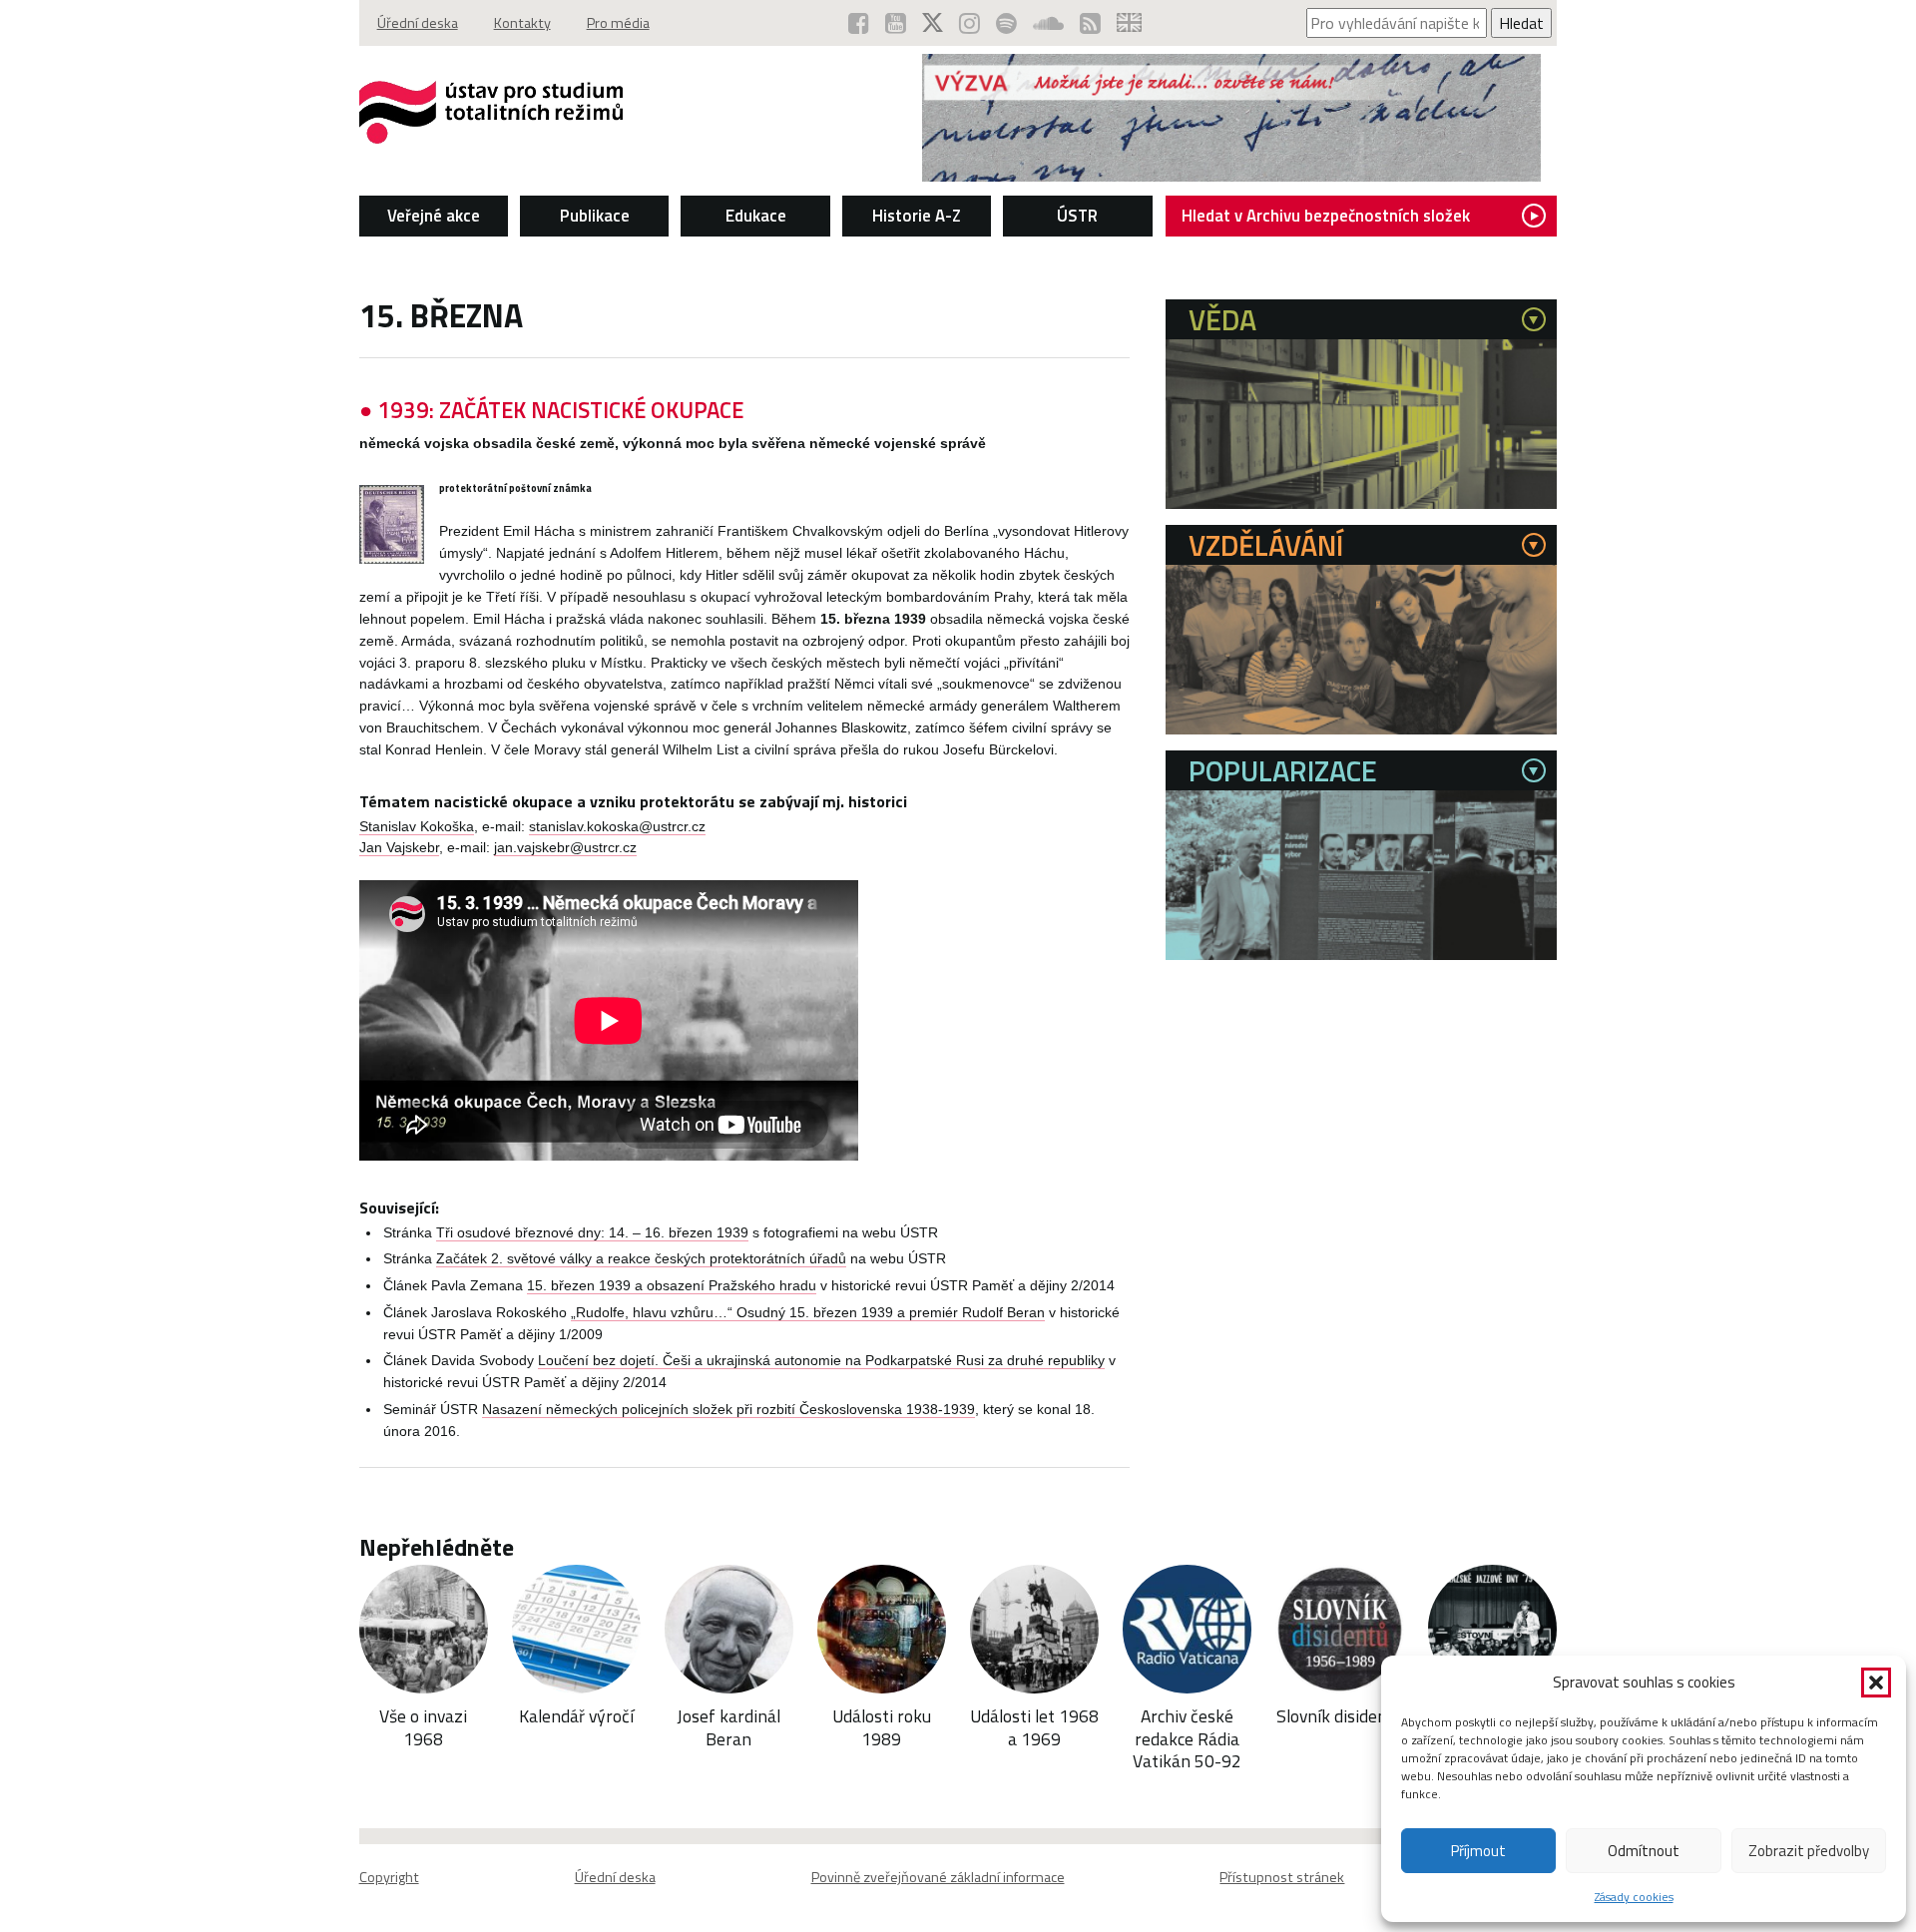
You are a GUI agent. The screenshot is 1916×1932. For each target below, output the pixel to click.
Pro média (618, 23)
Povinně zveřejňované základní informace (938, 1877)
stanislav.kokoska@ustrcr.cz (617, 827)
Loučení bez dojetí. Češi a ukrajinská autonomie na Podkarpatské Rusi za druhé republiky (821, 1361)
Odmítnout (1644, 1851)
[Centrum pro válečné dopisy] (1231, 176)
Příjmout (1478, 1851)
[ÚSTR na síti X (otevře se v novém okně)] (933, 23)
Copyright (389, 1877)
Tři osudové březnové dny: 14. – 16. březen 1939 (592, 1233)
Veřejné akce (434, 216)
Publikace (595, 216)
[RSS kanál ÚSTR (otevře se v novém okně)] (1090, 23)
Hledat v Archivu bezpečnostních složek (1326, 216)
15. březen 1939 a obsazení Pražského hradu (672, 1286)
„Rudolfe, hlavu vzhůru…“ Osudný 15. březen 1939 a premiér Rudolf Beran (808, 1313)
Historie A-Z (917, 216)
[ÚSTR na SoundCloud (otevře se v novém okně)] (1048, 23)
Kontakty (522, 23)
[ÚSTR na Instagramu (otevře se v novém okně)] (969, 23)
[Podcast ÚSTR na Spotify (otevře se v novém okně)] (1006, 23)
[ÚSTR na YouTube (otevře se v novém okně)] (896, 23)
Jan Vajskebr (399, 848)
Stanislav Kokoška (417, 827)
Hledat (1521, 23)
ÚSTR (1077, 216)
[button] (1876, 1683)
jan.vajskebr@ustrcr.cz (565, 848)
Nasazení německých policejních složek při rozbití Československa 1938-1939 (728, 1410)
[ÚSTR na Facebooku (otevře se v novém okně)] (859, 23)
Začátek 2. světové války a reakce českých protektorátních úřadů (641, 1259)
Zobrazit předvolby (1809, 1851)
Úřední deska (418, 23)
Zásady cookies (1634, 1897)
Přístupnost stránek (1282, 1877)
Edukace (756, 216)
